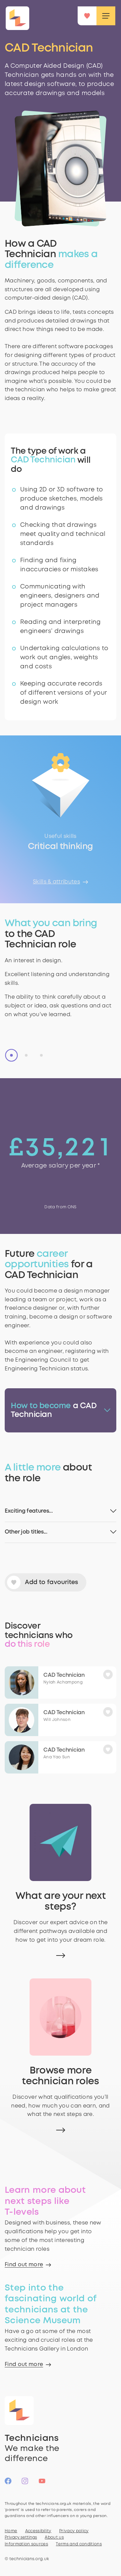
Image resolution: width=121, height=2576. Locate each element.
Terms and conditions (79, 2544)
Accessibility (38, 2531)
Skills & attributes (56, 882)
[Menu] (106, 16)
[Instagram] (25, 2484)
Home (11, 2531)
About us (54, 2537)
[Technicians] (17, 18)
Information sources (26, 2544)
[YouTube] (42, 2484)
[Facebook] (8, 2484)
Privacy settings (21, 2537)
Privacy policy (74, 2531)
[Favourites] (87, 16)
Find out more (24, 2265)
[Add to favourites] (110, 1673)
